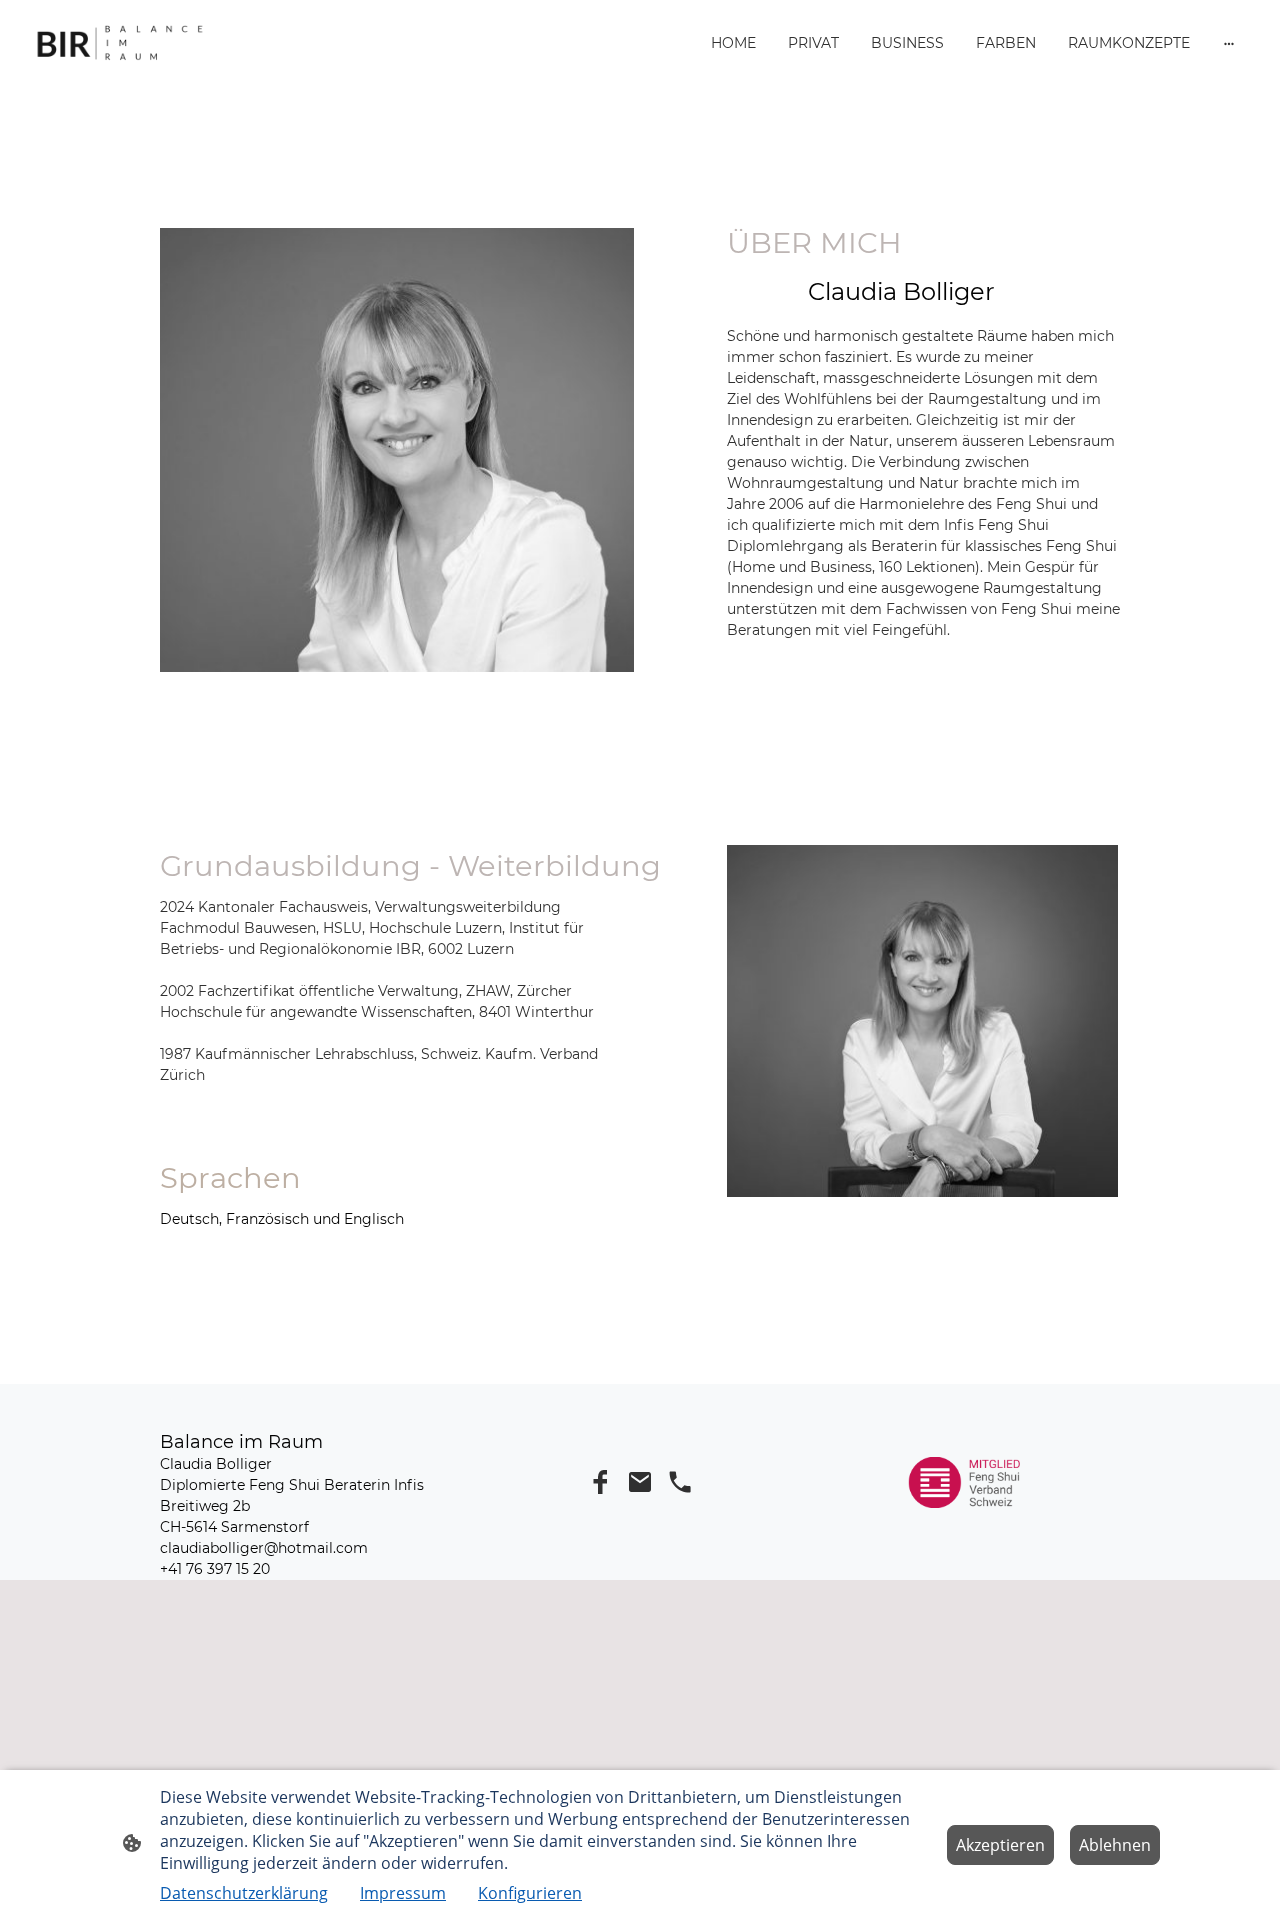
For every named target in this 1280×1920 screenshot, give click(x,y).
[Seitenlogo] (120, 43)
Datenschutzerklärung (244, 1893)
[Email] (640, 1482)
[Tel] (680, 1482)
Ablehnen (1115, 1845)
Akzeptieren (1000, 1845)
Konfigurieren (530, 1893)
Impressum (403, 1893)
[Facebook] (600, 1482)
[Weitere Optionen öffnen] (1229, 43)
